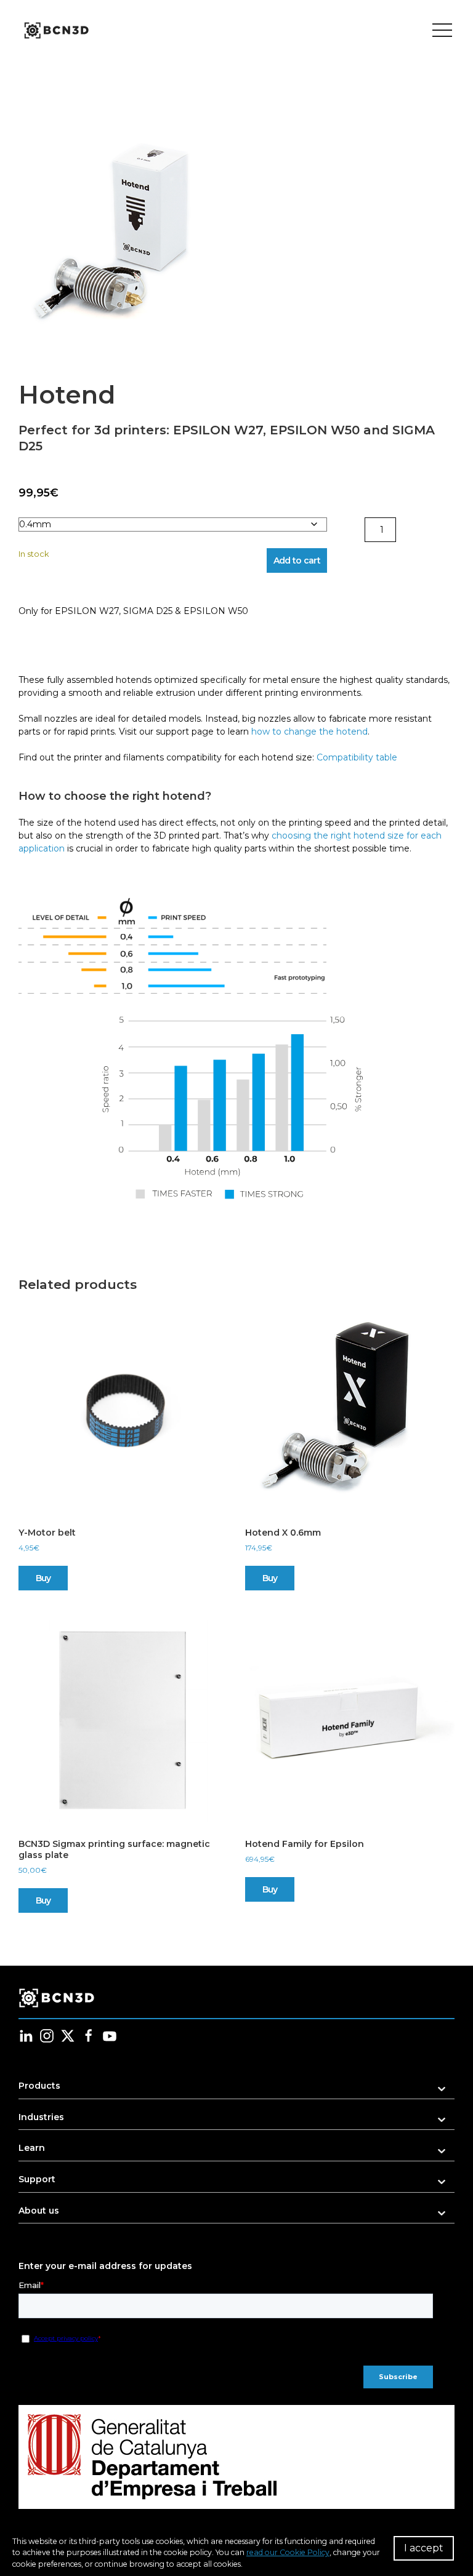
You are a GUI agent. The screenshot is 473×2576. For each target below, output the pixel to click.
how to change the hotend (309, 732)
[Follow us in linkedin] (26, 2036)
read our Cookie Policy (288, 2552)
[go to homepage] (55, 31)
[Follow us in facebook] (89, 2036)
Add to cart (297, 560)
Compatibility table (358, 757)
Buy (43, 1578)
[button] (126, 237)
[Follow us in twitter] (68, 2036)
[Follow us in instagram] (47, 2036)
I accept (424, 2548)
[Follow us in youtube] (110, 2036)
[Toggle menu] (442, 31)
